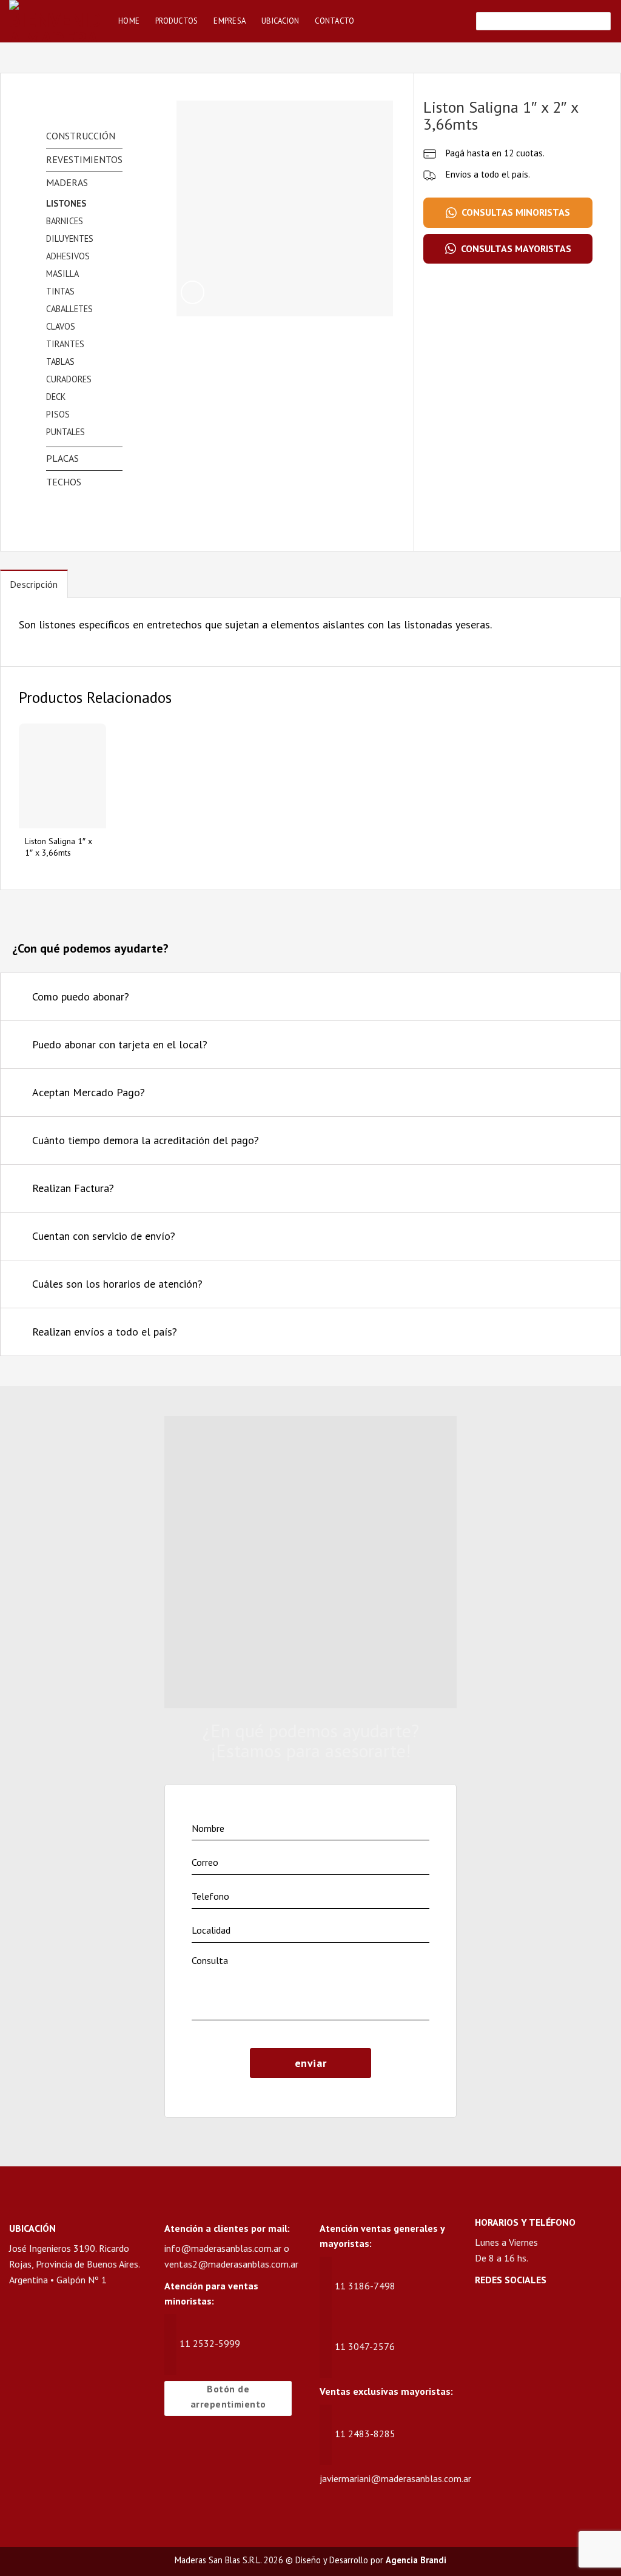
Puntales (65, 432)
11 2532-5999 (210, 2343)
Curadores (69, 379)
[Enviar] (599, 21)
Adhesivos (68, 256)
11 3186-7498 (365, 2286)
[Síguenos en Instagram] (509, 2312)
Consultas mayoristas (516, 248)
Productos (176, 21)
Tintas (60, 291)
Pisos (58, 414)
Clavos (61, 326)
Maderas (67, 182)
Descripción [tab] (34, 584)
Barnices (65, 221)
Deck (56, 397)
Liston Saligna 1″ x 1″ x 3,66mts (59, 847)
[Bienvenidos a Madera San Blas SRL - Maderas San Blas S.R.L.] (55, 21)
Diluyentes (70, 238)
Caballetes (69, 309)
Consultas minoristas (516, 212)
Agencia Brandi (416, 2560)
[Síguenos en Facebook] (485, 2312)
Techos (64, 482)
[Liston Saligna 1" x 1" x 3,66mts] (62, 776)
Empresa (230, 21)
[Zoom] (193, 292)
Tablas (60, 361)
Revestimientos (84, 159)
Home (129, 21)
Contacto (334, 21)
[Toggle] (596, 998)
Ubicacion (280, 21)
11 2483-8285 (365, 2434)
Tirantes (65, 344)
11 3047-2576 (365, 2346)
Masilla (62, 274)
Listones (66, 203)
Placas (62, 458)
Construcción (81, 136)
